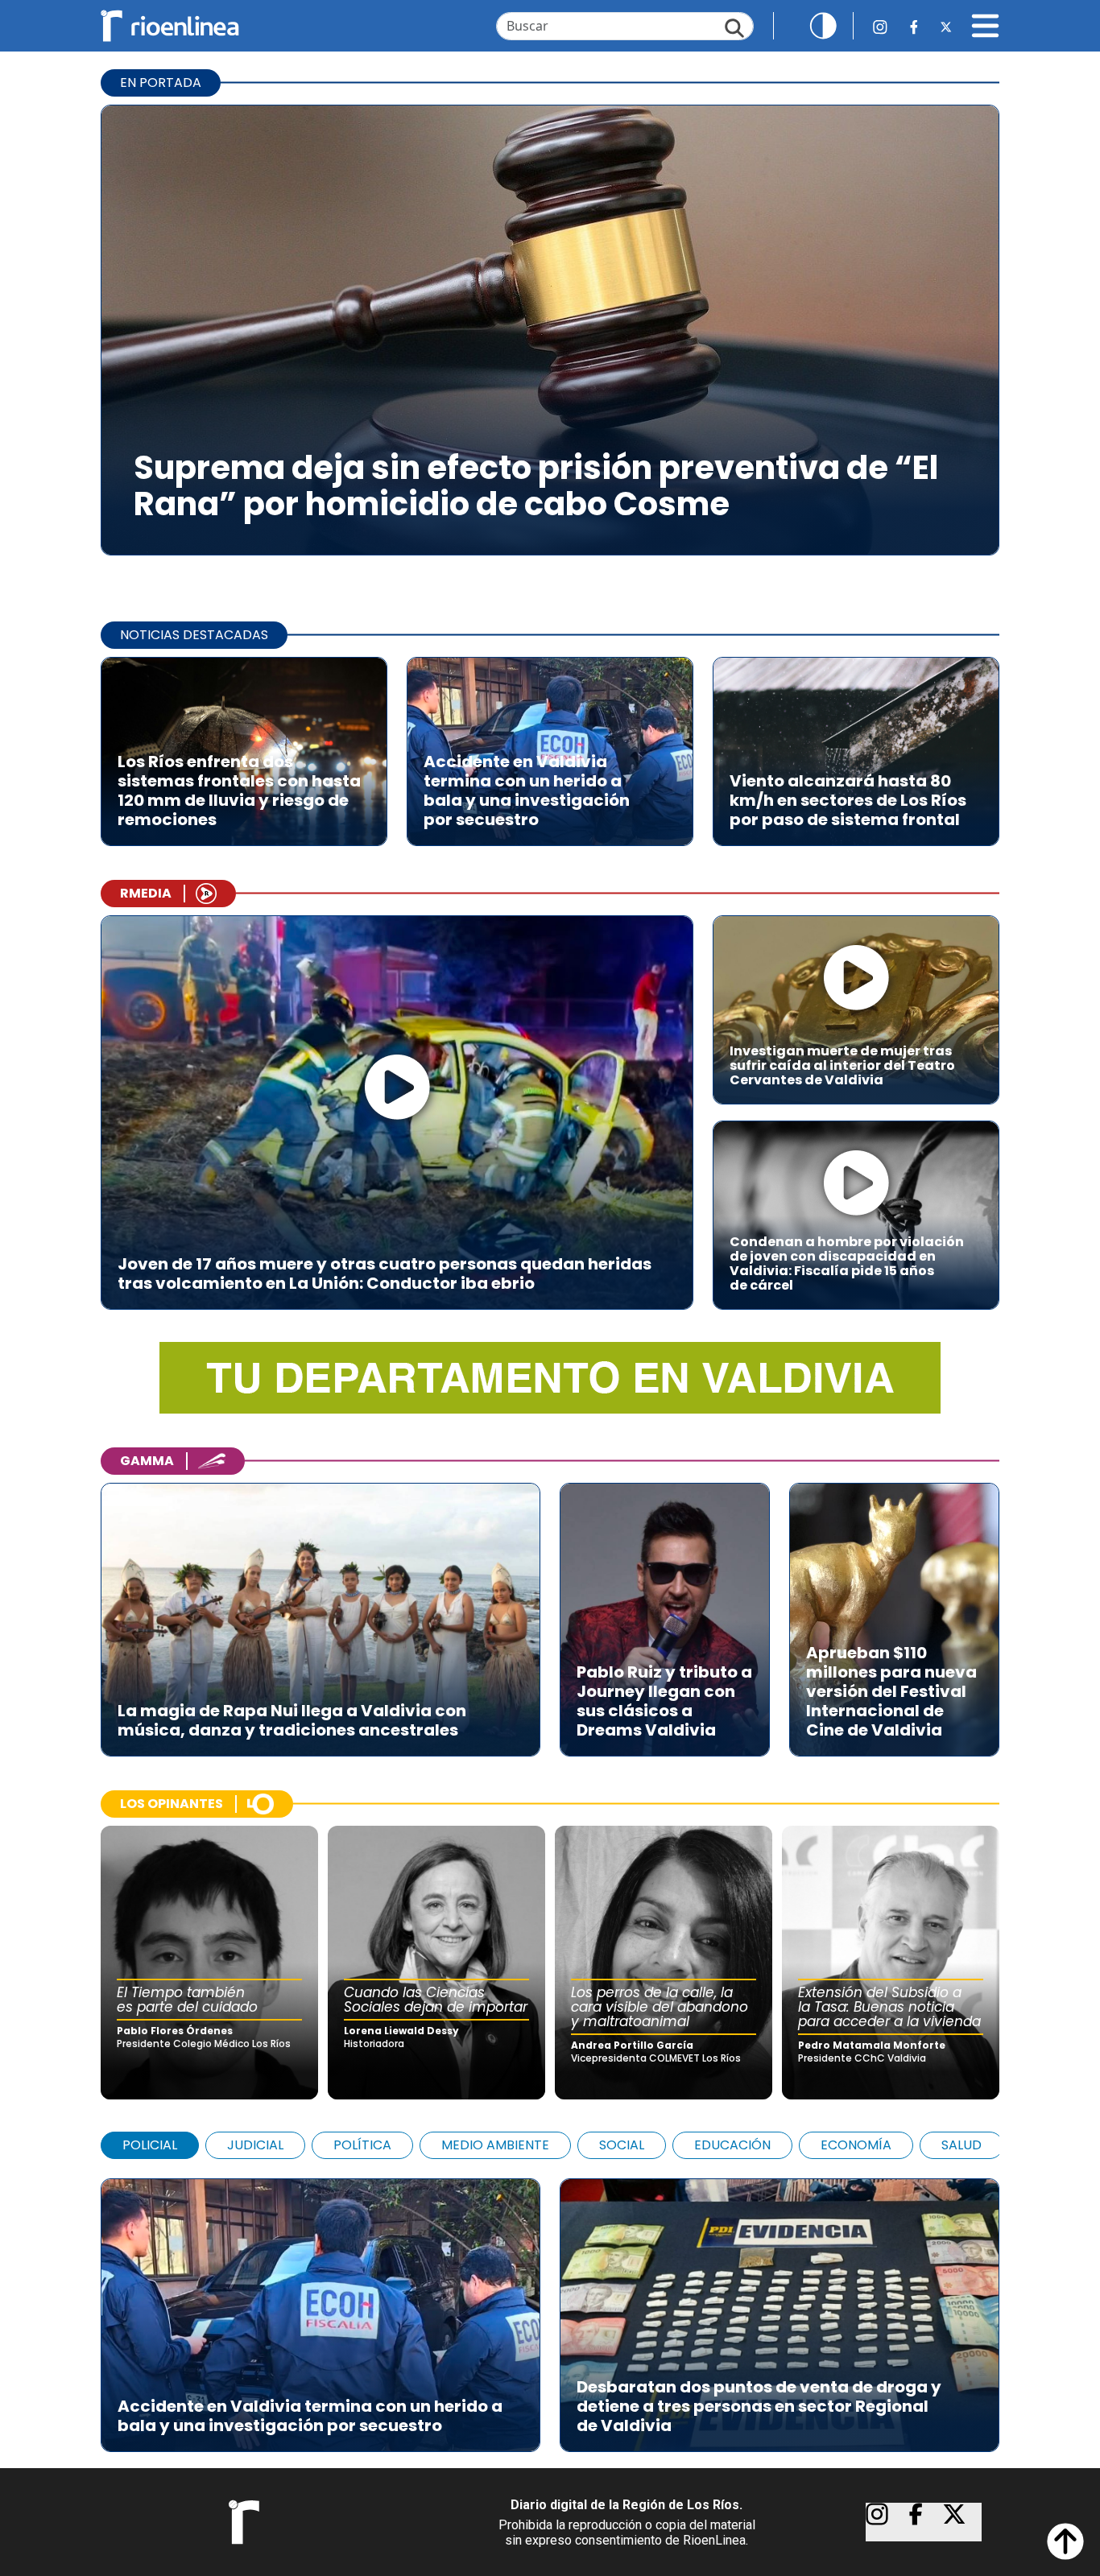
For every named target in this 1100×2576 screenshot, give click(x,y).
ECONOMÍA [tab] (856, 2145)
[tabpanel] (550, 2307)
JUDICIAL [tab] (255, 2145)
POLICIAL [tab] (150, 2145)
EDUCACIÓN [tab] (732, 2145)
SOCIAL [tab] (622, 2145)
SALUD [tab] (961, 2145)
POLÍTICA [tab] (362, 2145)
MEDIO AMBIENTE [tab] (495, 2145)
